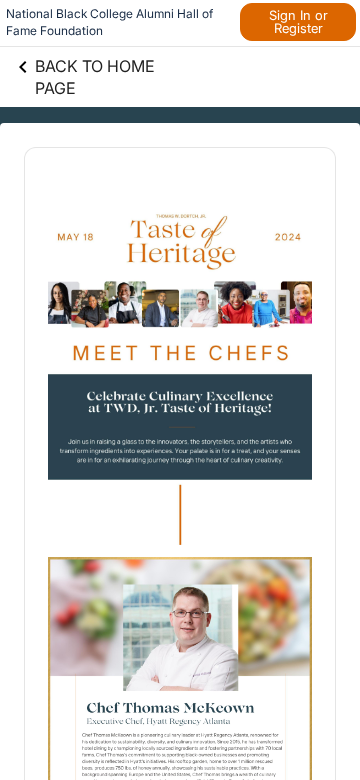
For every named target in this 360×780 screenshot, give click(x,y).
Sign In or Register (298, 21)
